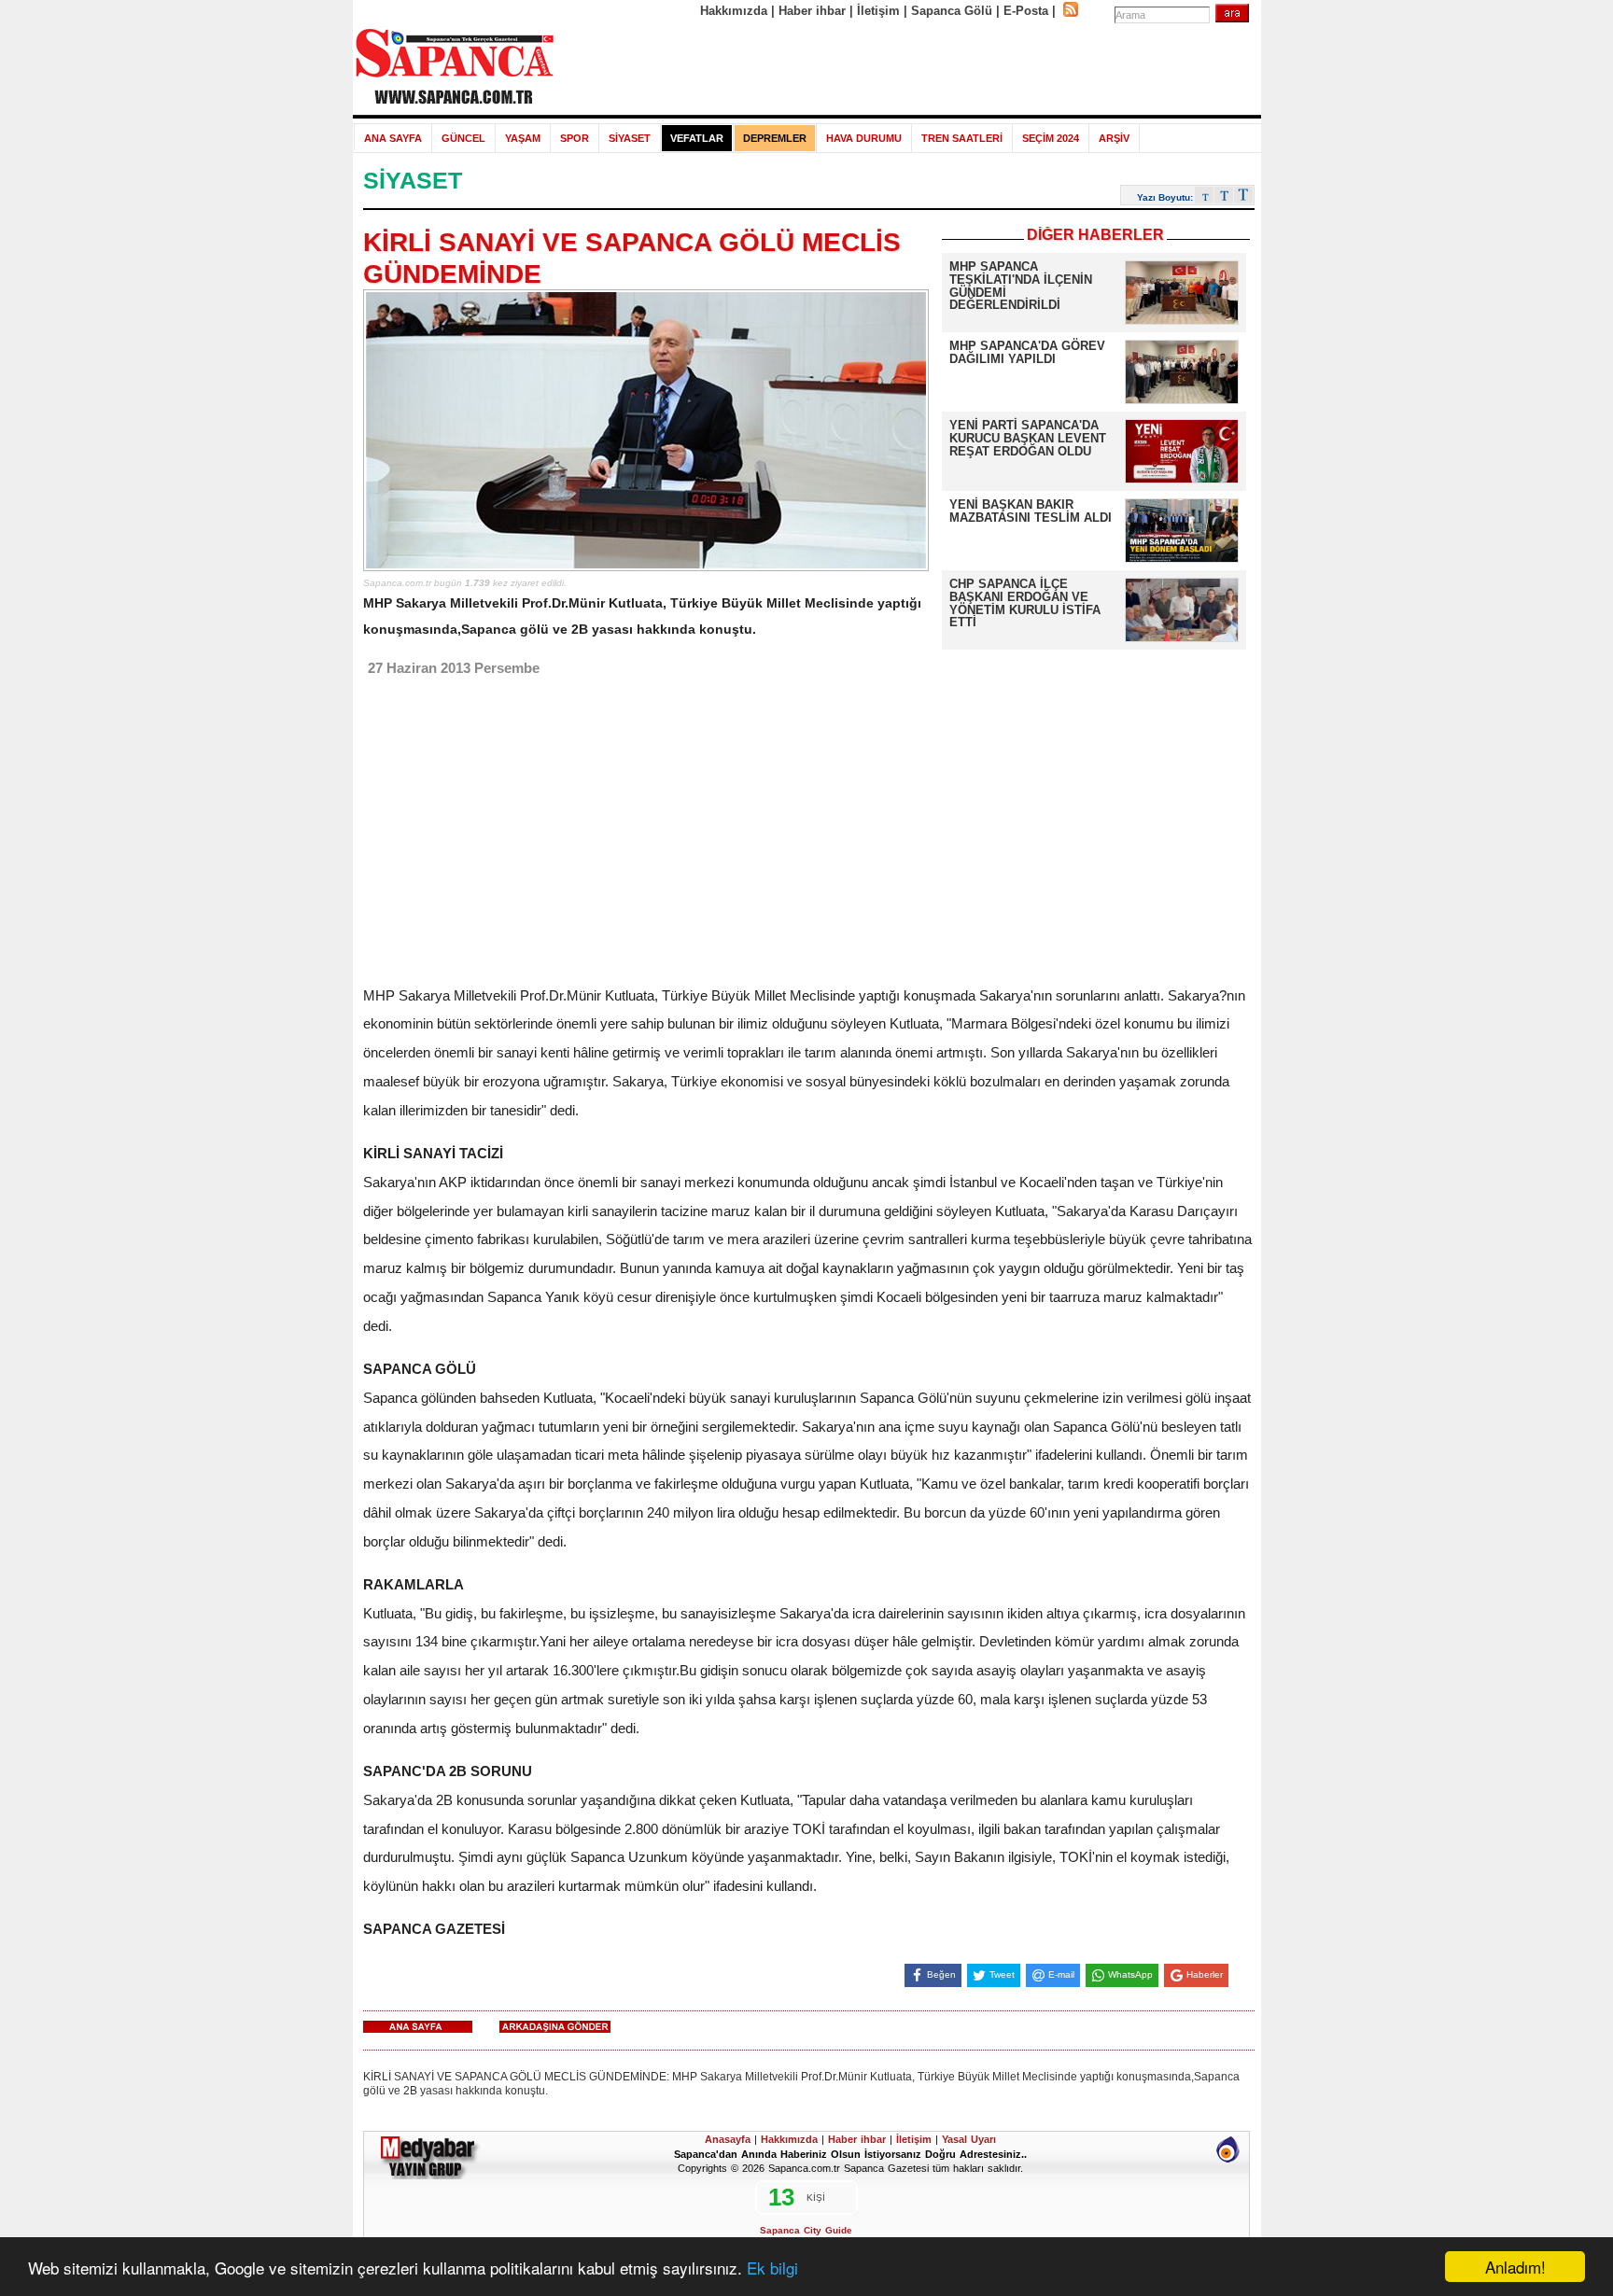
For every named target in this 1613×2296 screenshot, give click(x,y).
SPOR (575, 138)
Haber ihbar (812, 11)
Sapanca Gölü (952, 11)
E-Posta (1026, 11)
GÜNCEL (463, 138)
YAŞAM (523, 138)
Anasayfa (728, 2139)
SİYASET (630, 138)
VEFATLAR (697, 138)
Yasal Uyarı (969, 2139)
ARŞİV (1114, 138)
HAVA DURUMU (864, 138)
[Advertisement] (908, 67)
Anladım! (1515, 2267)
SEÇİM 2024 (1051, 138)
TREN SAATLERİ (962, 138)
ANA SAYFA (393, 138)
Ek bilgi (772, 2268)
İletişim (878, 11)
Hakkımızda (734, 11)
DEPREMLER (775, 138)
